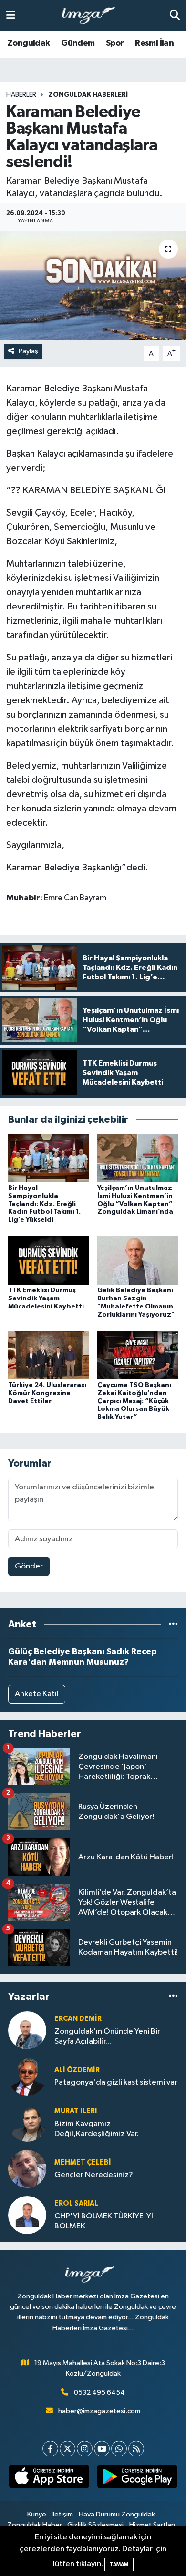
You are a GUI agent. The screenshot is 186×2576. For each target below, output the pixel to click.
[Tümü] (173, 1624)
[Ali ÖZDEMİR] (27, 2076)
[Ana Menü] (11, 15)
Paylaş (28, 351)
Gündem (78, 43)
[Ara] (175, 15)
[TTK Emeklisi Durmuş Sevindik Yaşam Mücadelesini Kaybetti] (49, 1260)
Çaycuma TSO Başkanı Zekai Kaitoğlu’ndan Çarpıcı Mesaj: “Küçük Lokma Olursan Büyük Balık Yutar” (134, 1401)
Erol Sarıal (76, 2203)
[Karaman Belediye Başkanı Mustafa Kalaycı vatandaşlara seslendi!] (93, 286)
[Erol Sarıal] (27, 2215)
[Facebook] (50, 2449)
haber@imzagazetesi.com (99, 2411)
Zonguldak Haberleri (88, 95)
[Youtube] (102, 2449)
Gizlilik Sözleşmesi (95, 2525)
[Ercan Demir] (27, 2030)
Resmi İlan (154, 43)
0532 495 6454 (99, 2392)
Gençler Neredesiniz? (94, 2175)
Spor (115, 43)
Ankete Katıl (37, 1694)
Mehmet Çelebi (83, 2162)
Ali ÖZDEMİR (77, 2070)
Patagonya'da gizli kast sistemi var (116, 2082)
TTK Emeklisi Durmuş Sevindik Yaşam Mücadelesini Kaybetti (46, 1298)
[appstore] (49, 2478)
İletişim (62, 2514)
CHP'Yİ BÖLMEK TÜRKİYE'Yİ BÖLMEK (104, 2221)
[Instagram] (85, 2449)
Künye (37, 2514)
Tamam (119, 2564)
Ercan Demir (78, 2019)
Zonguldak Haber (35, 2525)
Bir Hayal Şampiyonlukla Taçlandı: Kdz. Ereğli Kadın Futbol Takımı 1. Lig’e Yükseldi (44, 1204)
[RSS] (136, 2449)
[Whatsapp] (119, 2449)
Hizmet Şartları (152, 2525)
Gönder (29, 1566)
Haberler (21, 95)
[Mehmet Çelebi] (27, 2169)
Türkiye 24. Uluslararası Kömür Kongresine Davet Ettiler (47, 1393)
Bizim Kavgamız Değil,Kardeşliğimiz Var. (97, 2129)
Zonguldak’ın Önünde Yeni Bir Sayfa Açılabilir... (107, 2037)
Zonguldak (29, 43)
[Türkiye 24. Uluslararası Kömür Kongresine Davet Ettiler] (49, 1355)
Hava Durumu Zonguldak (117, 2514)
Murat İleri (76, 2111)
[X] (67, 2449)
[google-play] (137, 2478)
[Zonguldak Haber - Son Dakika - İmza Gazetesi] (93, 16)
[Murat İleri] (27, 2122)
